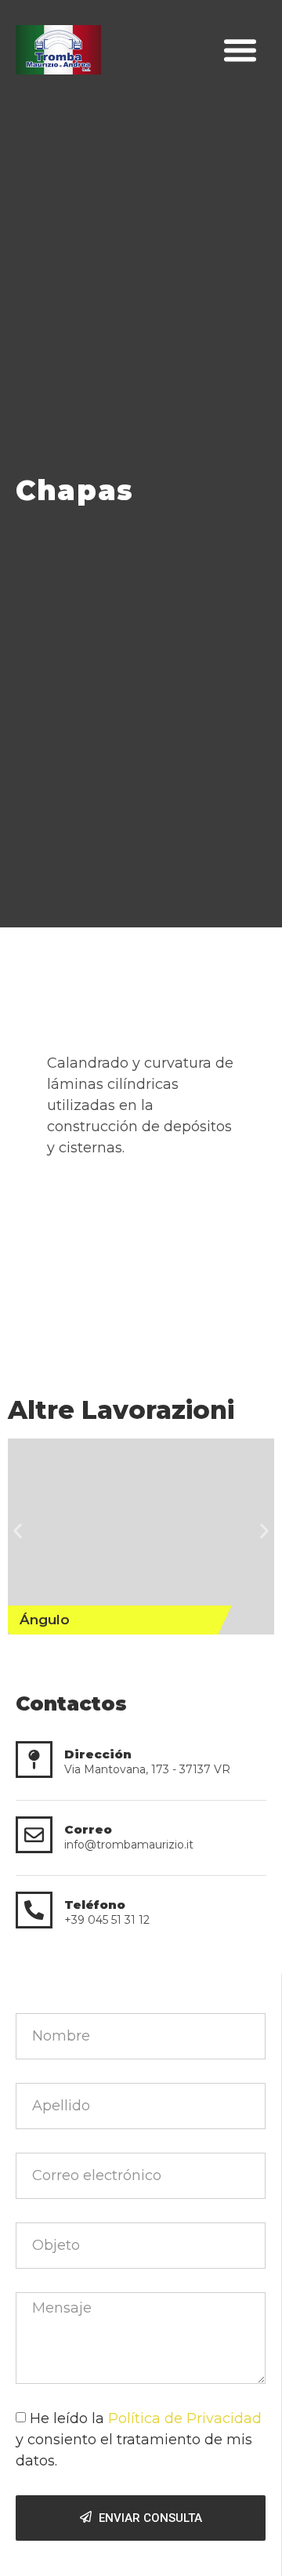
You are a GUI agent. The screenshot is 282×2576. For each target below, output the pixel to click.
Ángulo (45, 1620)
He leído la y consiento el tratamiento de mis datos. (139, 2440)
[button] (240, 50)
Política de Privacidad (185, 2418)
